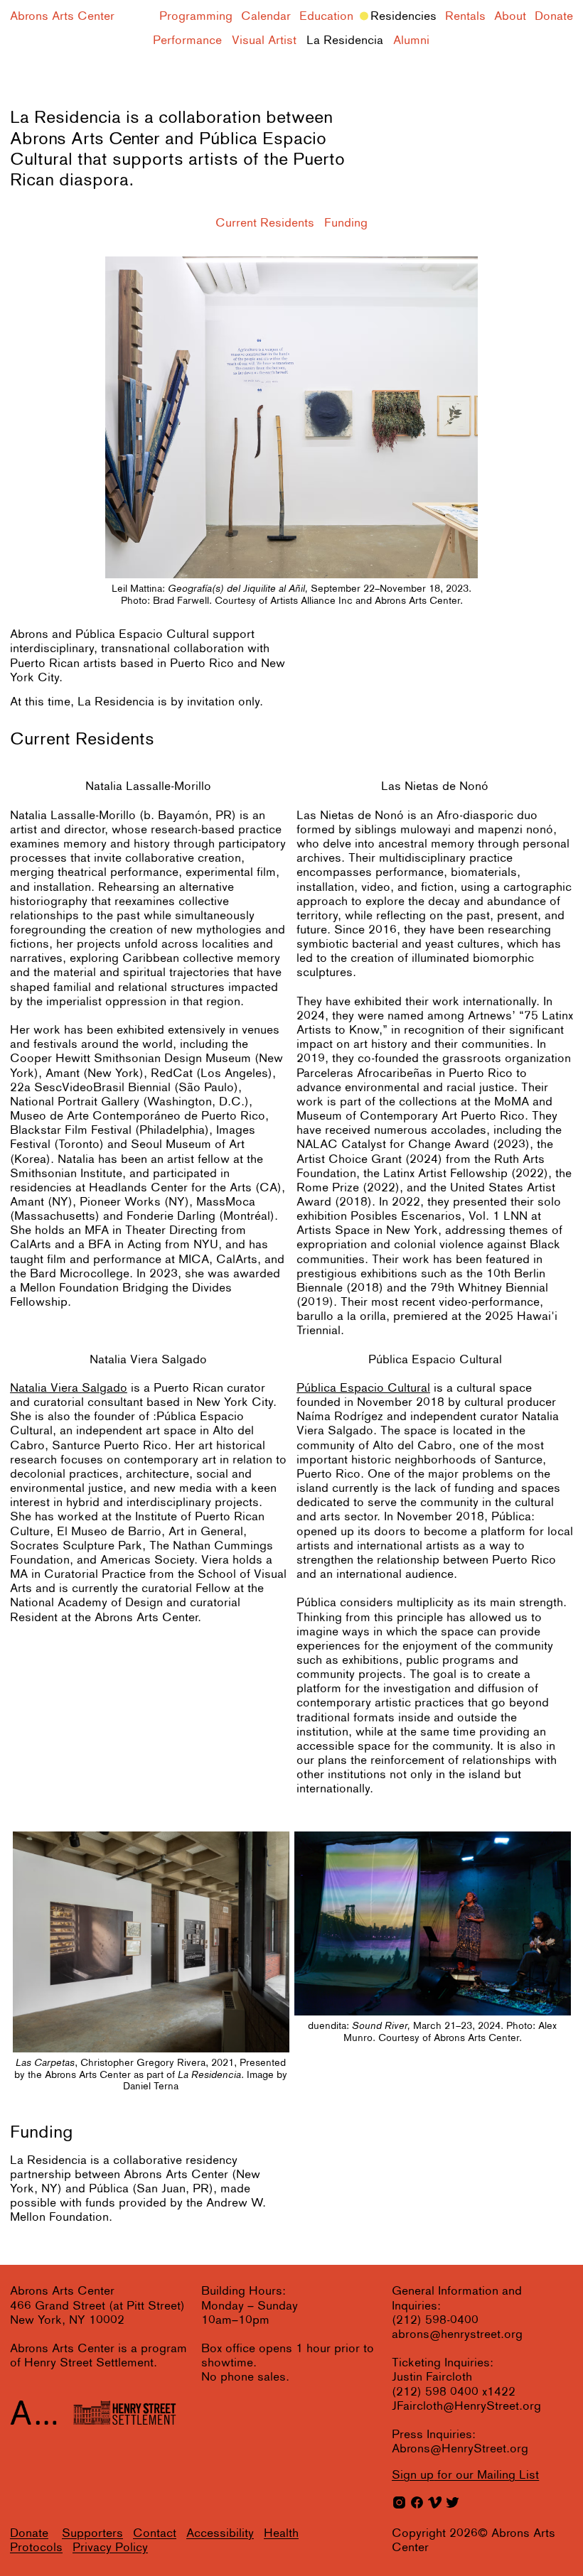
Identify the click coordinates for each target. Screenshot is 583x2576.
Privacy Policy (110, 2548)
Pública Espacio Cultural (363, 1389)
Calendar (266, 17)
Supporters (92, 2534)
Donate (554, 17)
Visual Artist (264, 41)
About (510, 17)
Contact (155, 2534)
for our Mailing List (465, 2475)
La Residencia (345, 41)
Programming (196, 17)
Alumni (411, 41)
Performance (187, 41)
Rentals (465, 17)
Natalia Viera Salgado (69, 1389)
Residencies (403, 17)
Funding (346, 223)
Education (326, 17)
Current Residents (265, 223)
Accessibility (220, 2534)
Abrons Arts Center (62, 17)
